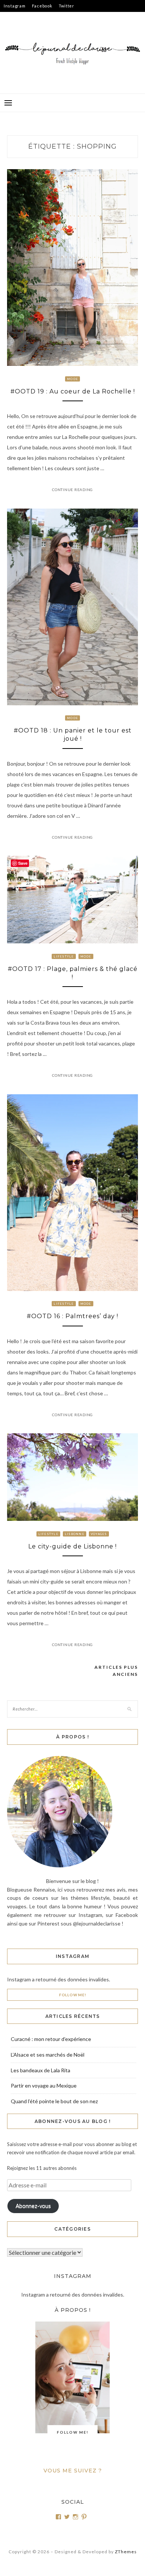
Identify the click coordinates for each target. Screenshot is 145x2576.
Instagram (15, 6)
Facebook (42, 6)
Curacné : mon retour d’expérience (51, 2039)
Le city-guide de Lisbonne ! (72, 1546)
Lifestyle (64, 956)
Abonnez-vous (33, 2206)
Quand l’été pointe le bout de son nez (54, 2101)
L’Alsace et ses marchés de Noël (48, 2055)
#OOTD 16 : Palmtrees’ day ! (72, 1316)
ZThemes (126, 2552)
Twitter (67, 6)
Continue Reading (72, 490)
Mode (72, 379)
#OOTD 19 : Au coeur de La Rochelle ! (73, 391)
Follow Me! (73, 1995)
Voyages (99, 1534)
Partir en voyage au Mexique (44, 2086)
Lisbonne (75, 1534)
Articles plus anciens (116, 1671)
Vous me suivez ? (73, 2471)
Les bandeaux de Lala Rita (41, 2070)
